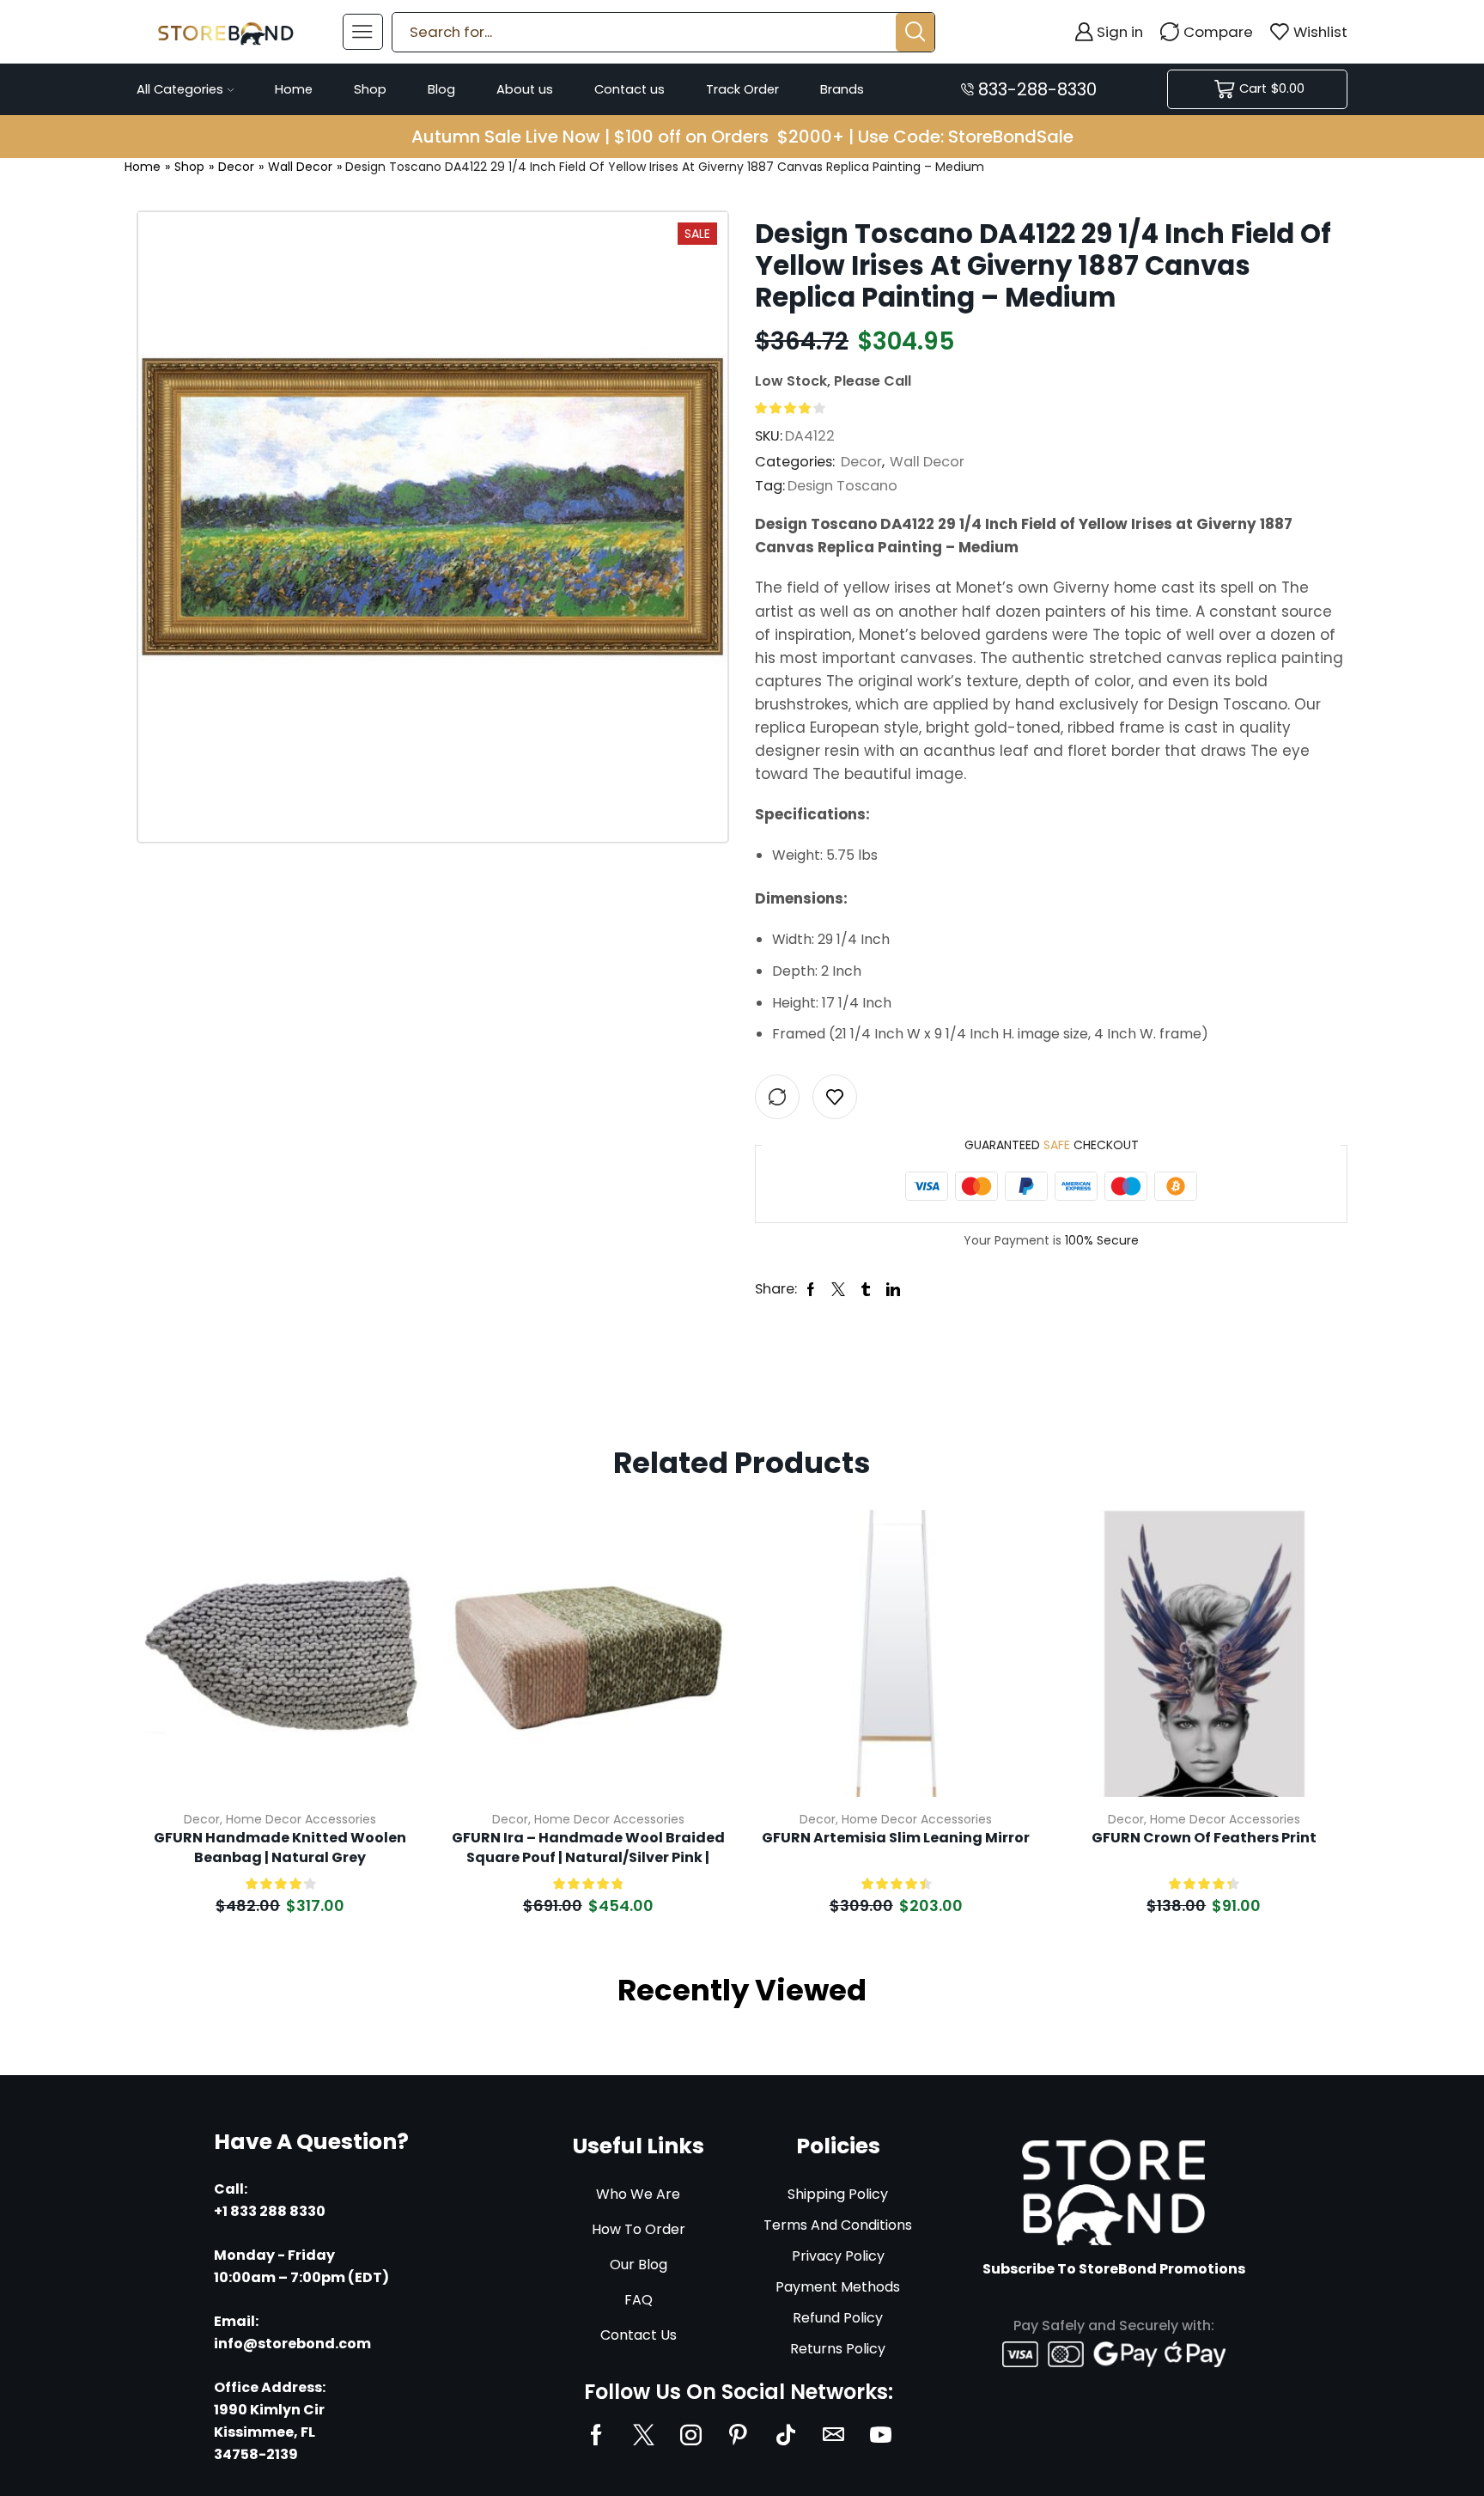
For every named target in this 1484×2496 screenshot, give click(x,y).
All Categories (180, 89)
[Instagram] (691, 2435)
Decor (236, 167)
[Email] (833, 2435)
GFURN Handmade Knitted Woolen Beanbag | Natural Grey (280, 1848)
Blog (441, 89)
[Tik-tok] (786, 2435)
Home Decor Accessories (301, 1819)
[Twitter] (644, 2435)
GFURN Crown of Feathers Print (1204, 1838)
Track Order (742, 89)
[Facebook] (596, 2435)
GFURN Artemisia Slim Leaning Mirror (896, 1838)
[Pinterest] (738, 2435)
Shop (370, 89)
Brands (842, 89)
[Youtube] (881, 2435)
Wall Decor (300, 167)
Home (294, 89)
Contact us (629, 89)
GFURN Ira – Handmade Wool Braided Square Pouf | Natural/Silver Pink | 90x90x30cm (588, 1848)
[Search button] (915, 32)
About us (525, 89)
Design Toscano (842, 486)
